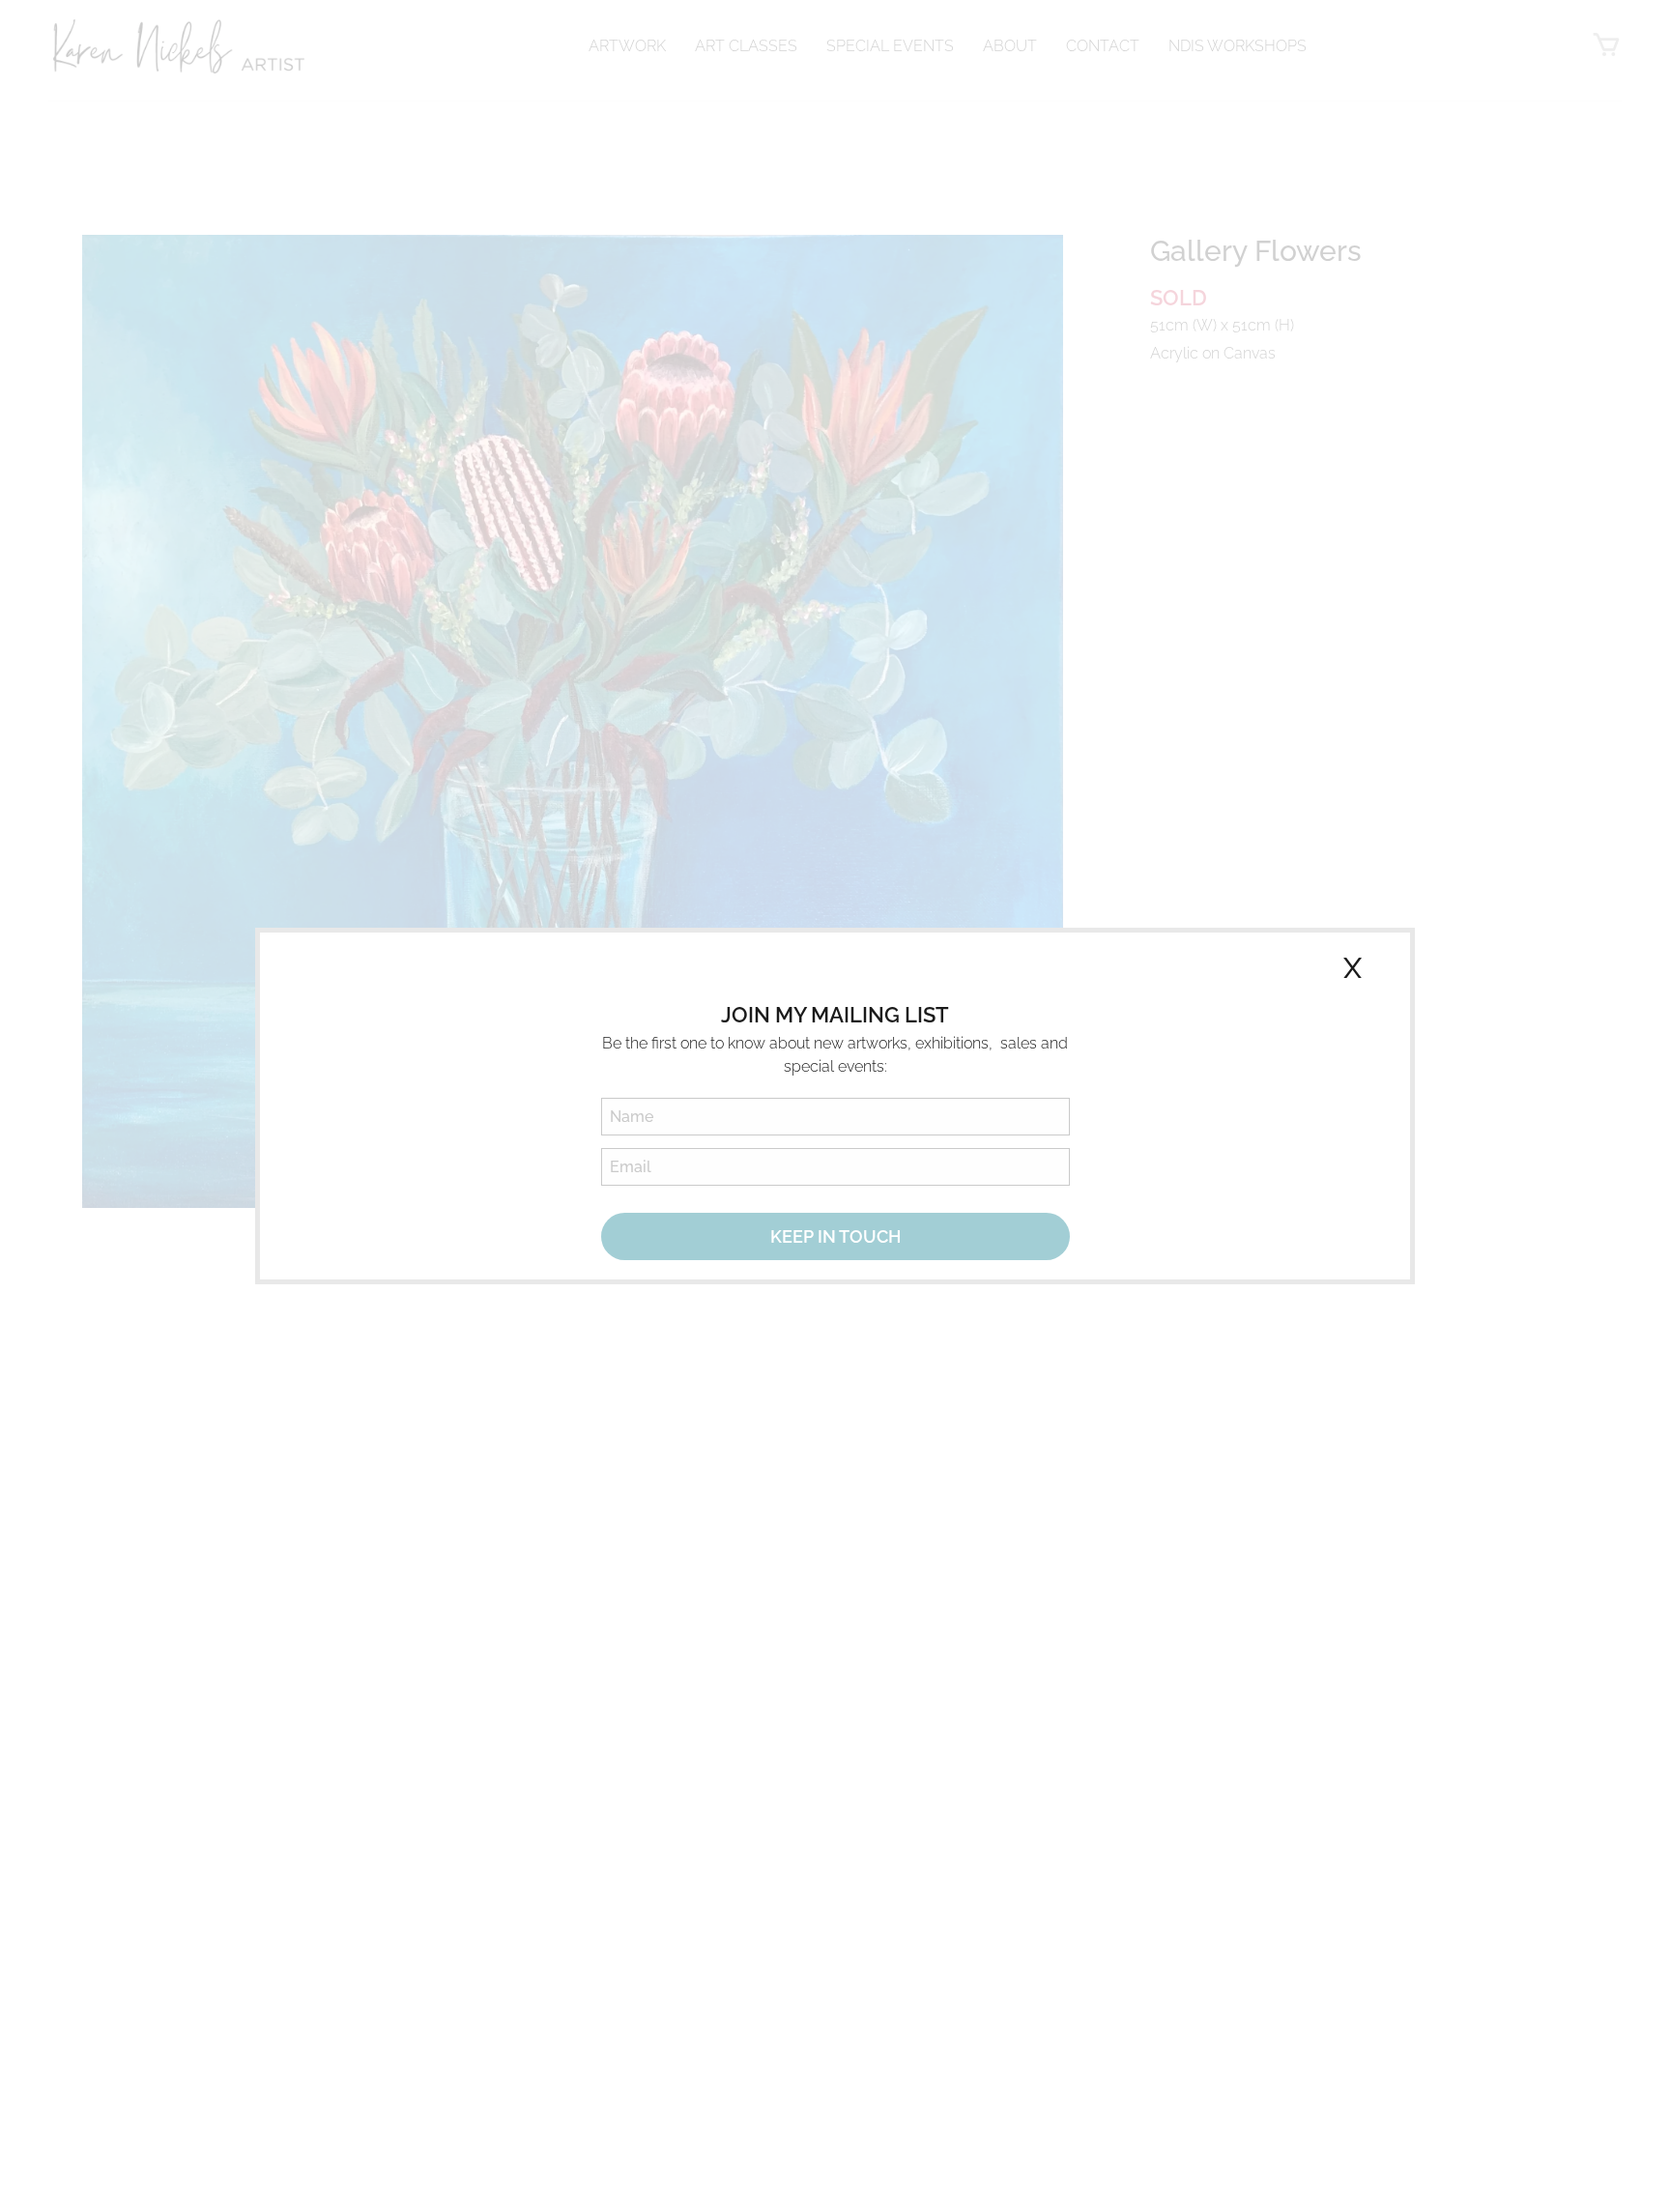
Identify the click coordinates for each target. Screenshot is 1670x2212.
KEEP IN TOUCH (835, 1236)
